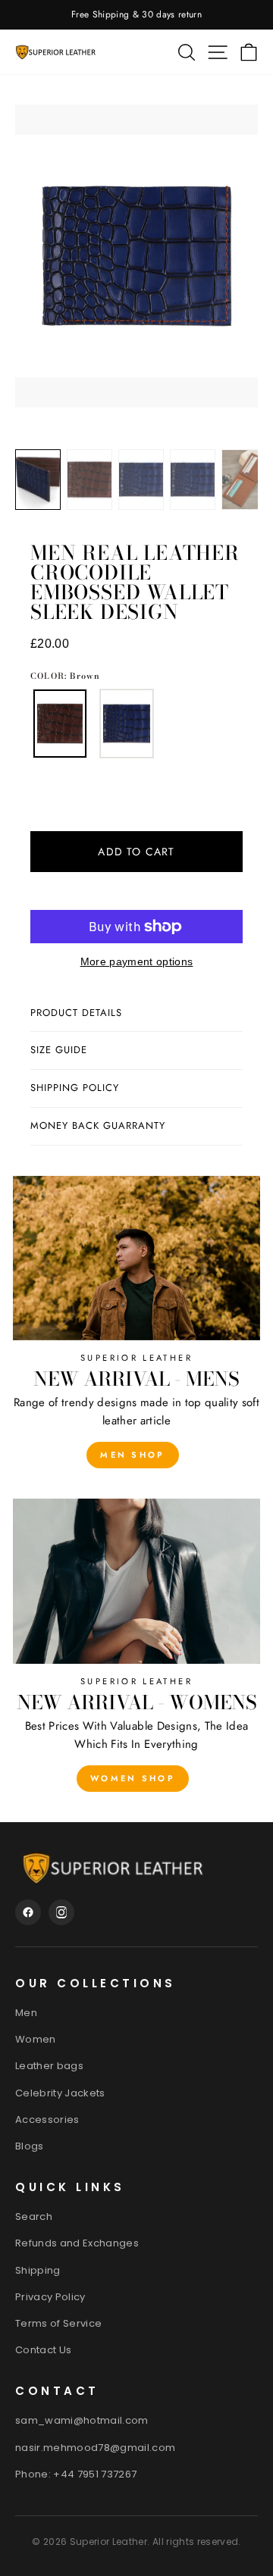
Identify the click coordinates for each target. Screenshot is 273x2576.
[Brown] (60, 724)
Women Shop (133, 1778)
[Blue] (127, 724)
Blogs (30, 2146)
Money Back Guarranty (98, 1125)
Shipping (38, 2270)
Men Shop (132, 1455)
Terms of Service (58, 2323)
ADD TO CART (136, 852)
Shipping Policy (75, 1088)
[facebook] (28, 1912)
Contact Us (43, 2350)
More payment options (137, 962)
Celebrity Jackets (60, 2093)
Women (36, 2039)
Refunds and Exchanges (77, 2243)
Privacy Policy (50, 2297)
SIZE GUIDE (59, 1050)
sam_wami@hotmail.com (82, 2420)
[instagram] (61, 1912)
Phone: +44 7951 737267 (76, 2474)
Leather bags (49, 2066)
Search (34, 2216)
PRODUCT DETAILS (76, 1013)
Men (26, 2013)
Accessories (47, 2120)
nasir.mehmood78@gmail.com (96, 2448)
